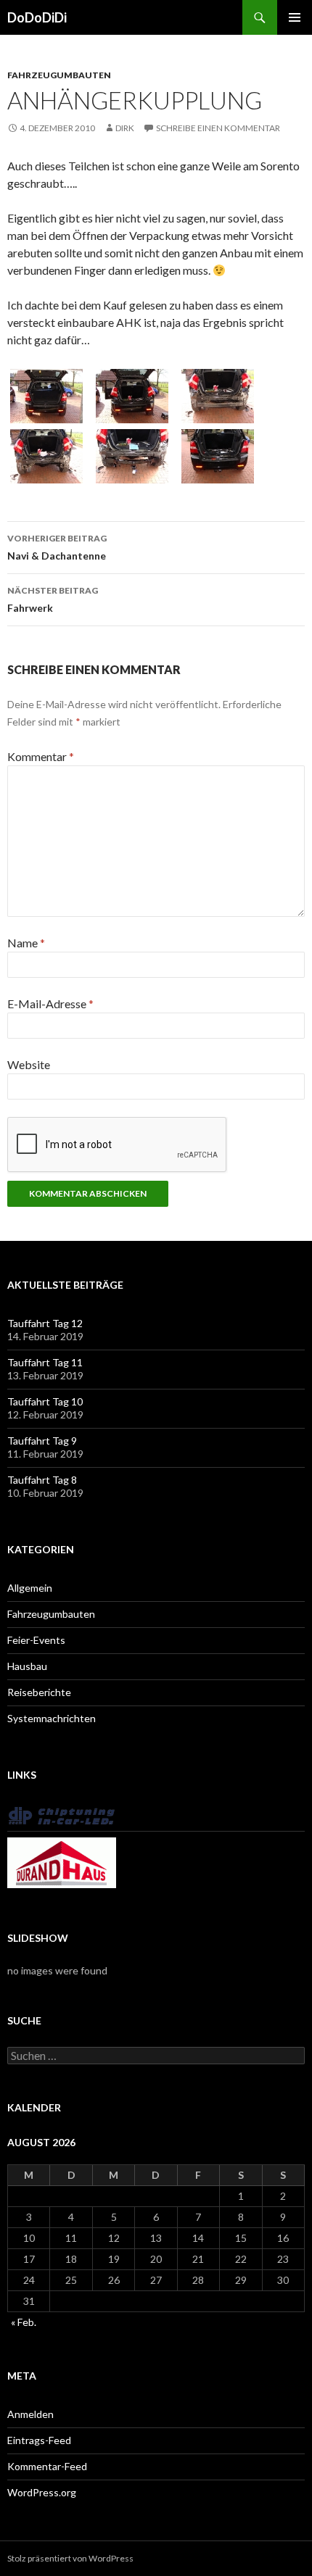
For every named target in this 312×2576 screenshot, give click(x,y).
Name (26, 943)
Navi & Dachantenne (57, 547)
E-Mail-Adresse (50, 1004)
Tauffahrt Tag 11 (45, 1362)
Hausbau (27, 1666)
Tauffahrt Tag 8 (42, 1480)
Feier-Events (36, 1640)
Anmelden (30, 2414)
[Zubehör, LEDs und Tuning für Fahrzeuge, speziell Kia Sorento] (62, 1815)
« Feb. (24, 2322)
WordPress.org (42, 2492)
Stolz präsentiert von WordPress (70, 2558)
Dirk (125, 128)
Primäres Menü (295, 17)
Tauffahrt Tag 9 (42, 1441)
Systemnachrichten (52, 1718)
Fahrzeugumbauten (59, 75)
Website (29, 1064)
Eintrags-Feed (39, 2440)
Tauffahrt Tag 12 (45, 1323)
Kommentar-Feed (47, 2466)
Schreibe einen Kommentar (218, 128)
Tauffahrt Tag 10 (45, 1401)
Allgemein (30, 1588)
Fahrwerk (53, 599)
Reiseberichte (39, 1692)
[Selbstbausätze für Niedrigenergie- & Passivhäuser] (62, 1862)
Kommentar (41, 756)
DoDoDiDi (37, 17)
